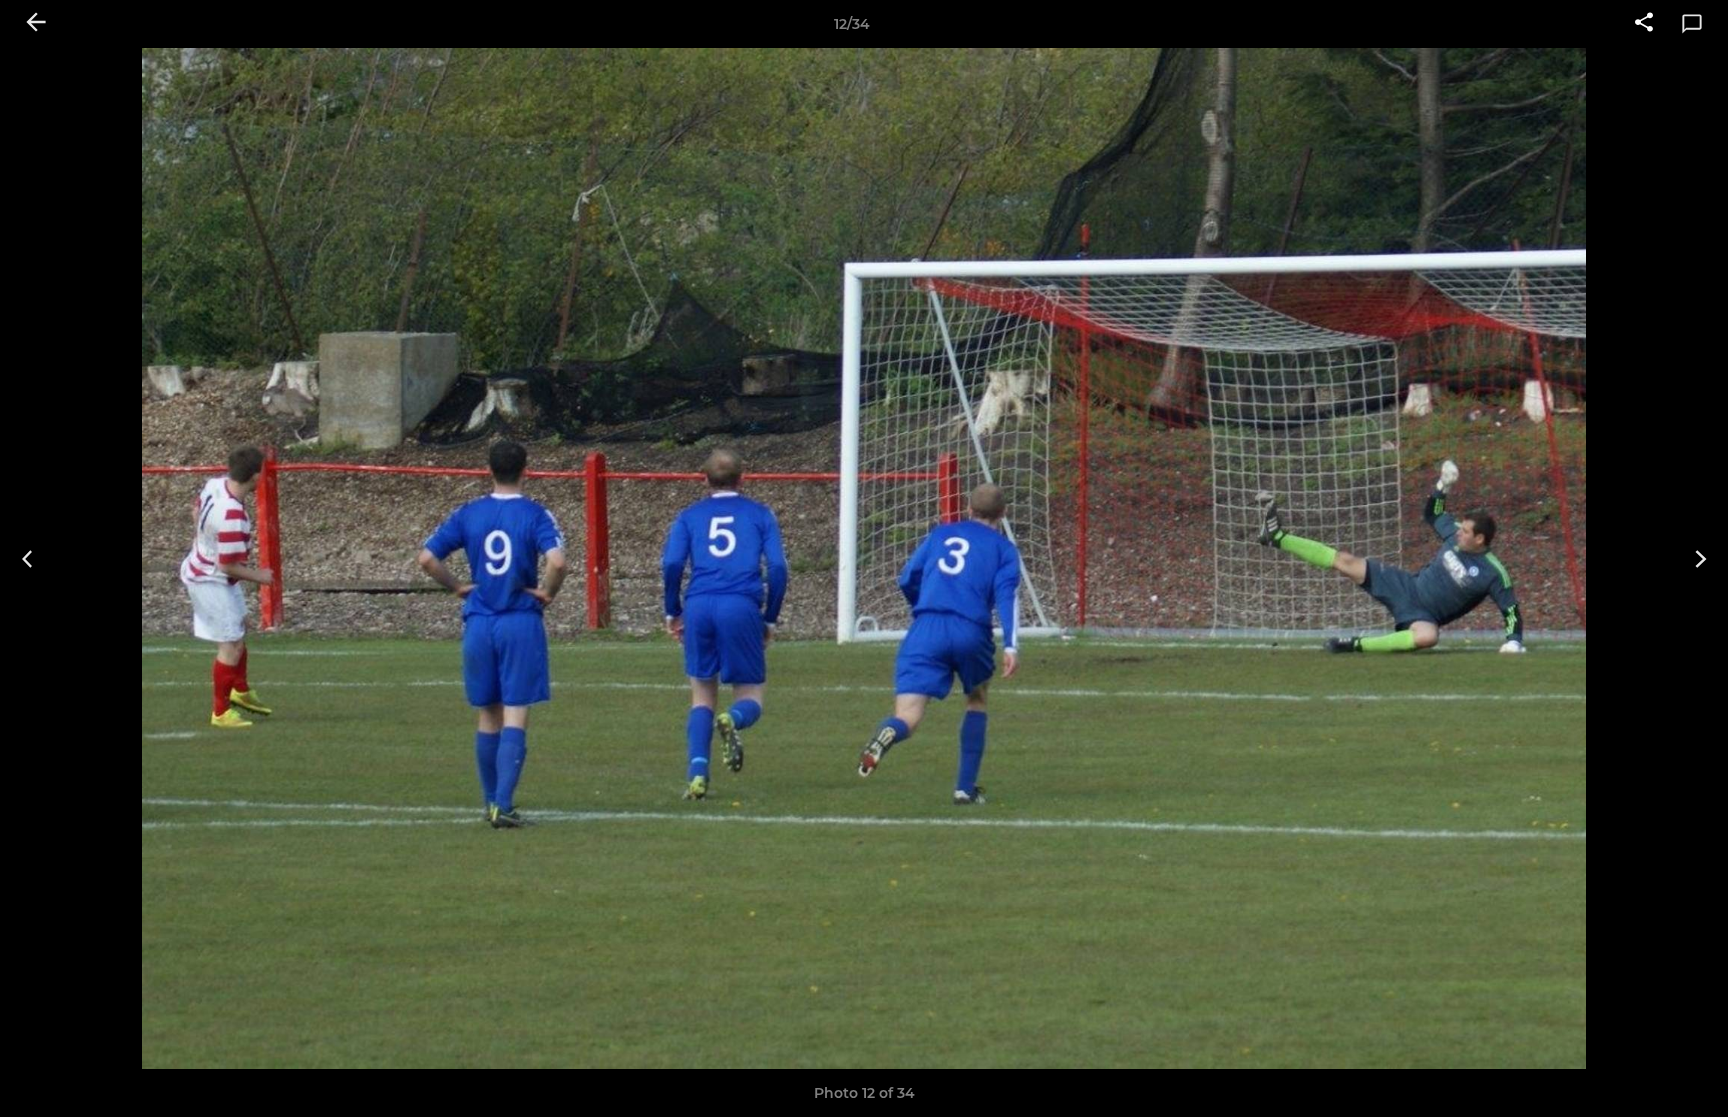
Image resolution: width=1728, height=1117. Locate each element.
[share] (1644, 24)
